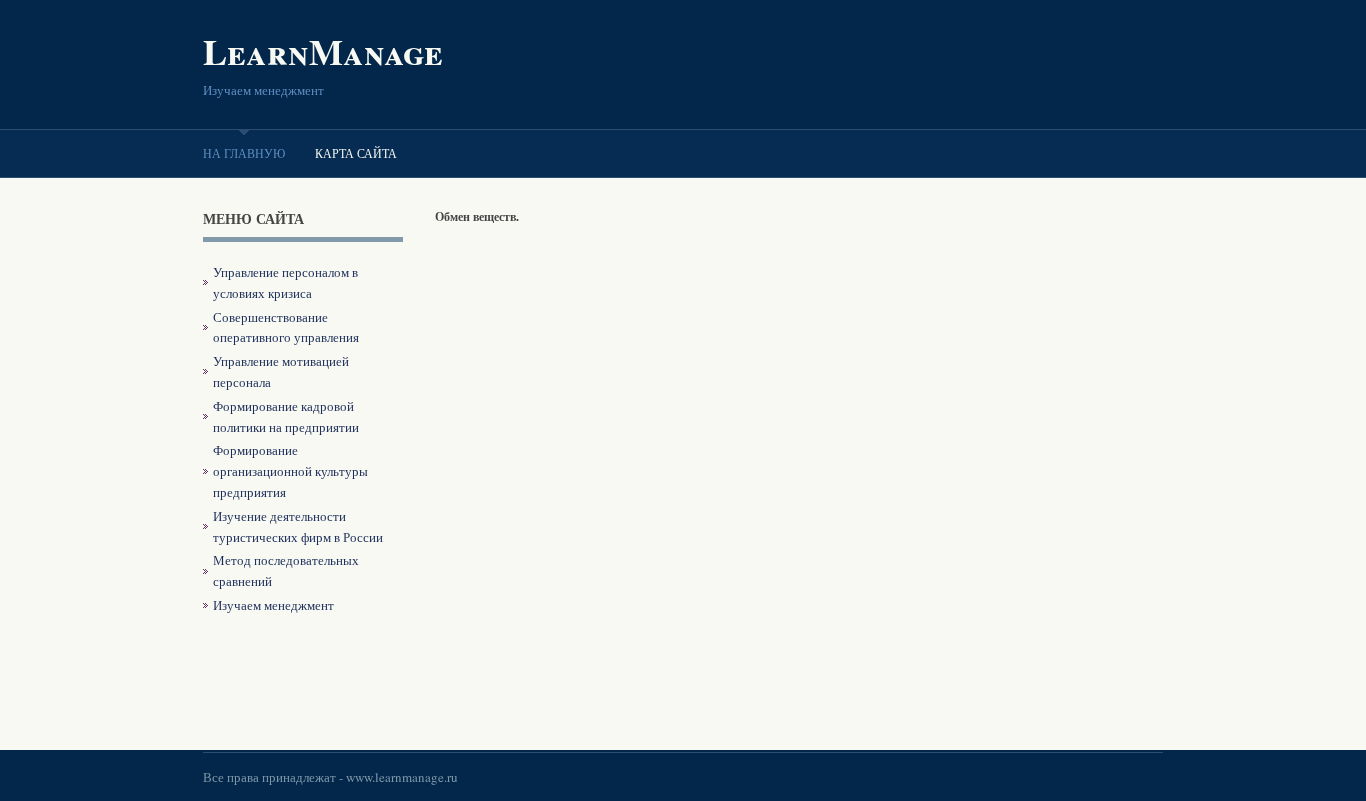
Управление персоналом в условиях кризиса (285, 282)
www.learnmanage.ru (402, 777)
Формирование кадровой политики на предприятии (286, 416)
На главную (244, 153)
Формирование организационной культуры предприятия (290, 471)
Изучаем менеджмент (273, 605)
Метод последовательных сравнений (286, 570)
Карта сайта (356, 153)
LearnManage (323, 51)
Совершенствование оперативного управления (286, 327)
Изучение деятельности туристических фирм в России (298, 526)
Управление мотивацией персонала (281, 371)
